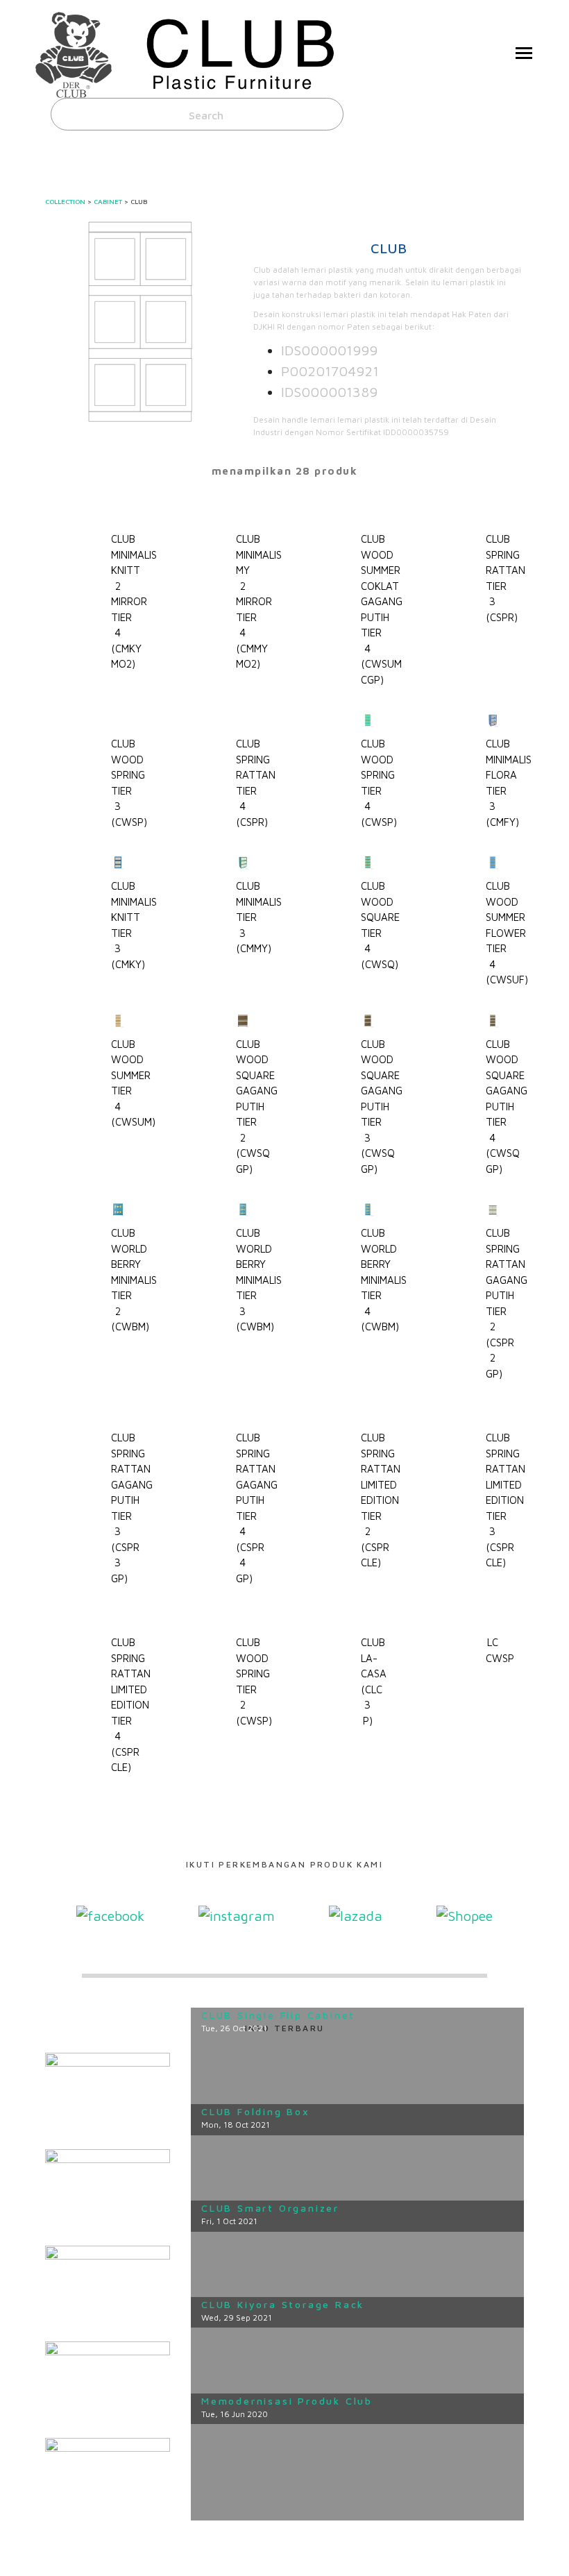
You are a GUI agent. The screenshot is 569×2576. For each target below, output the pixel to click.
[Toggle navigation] (524, 54)
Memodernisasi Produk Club (287, 2401)
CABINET (108, 201)
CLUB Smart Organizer (270, 2208)
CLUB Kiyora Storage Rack (283, 2304)
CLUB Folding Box (256, 2111)
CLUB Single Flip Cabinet (278, 2015)
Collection (65, 201)
